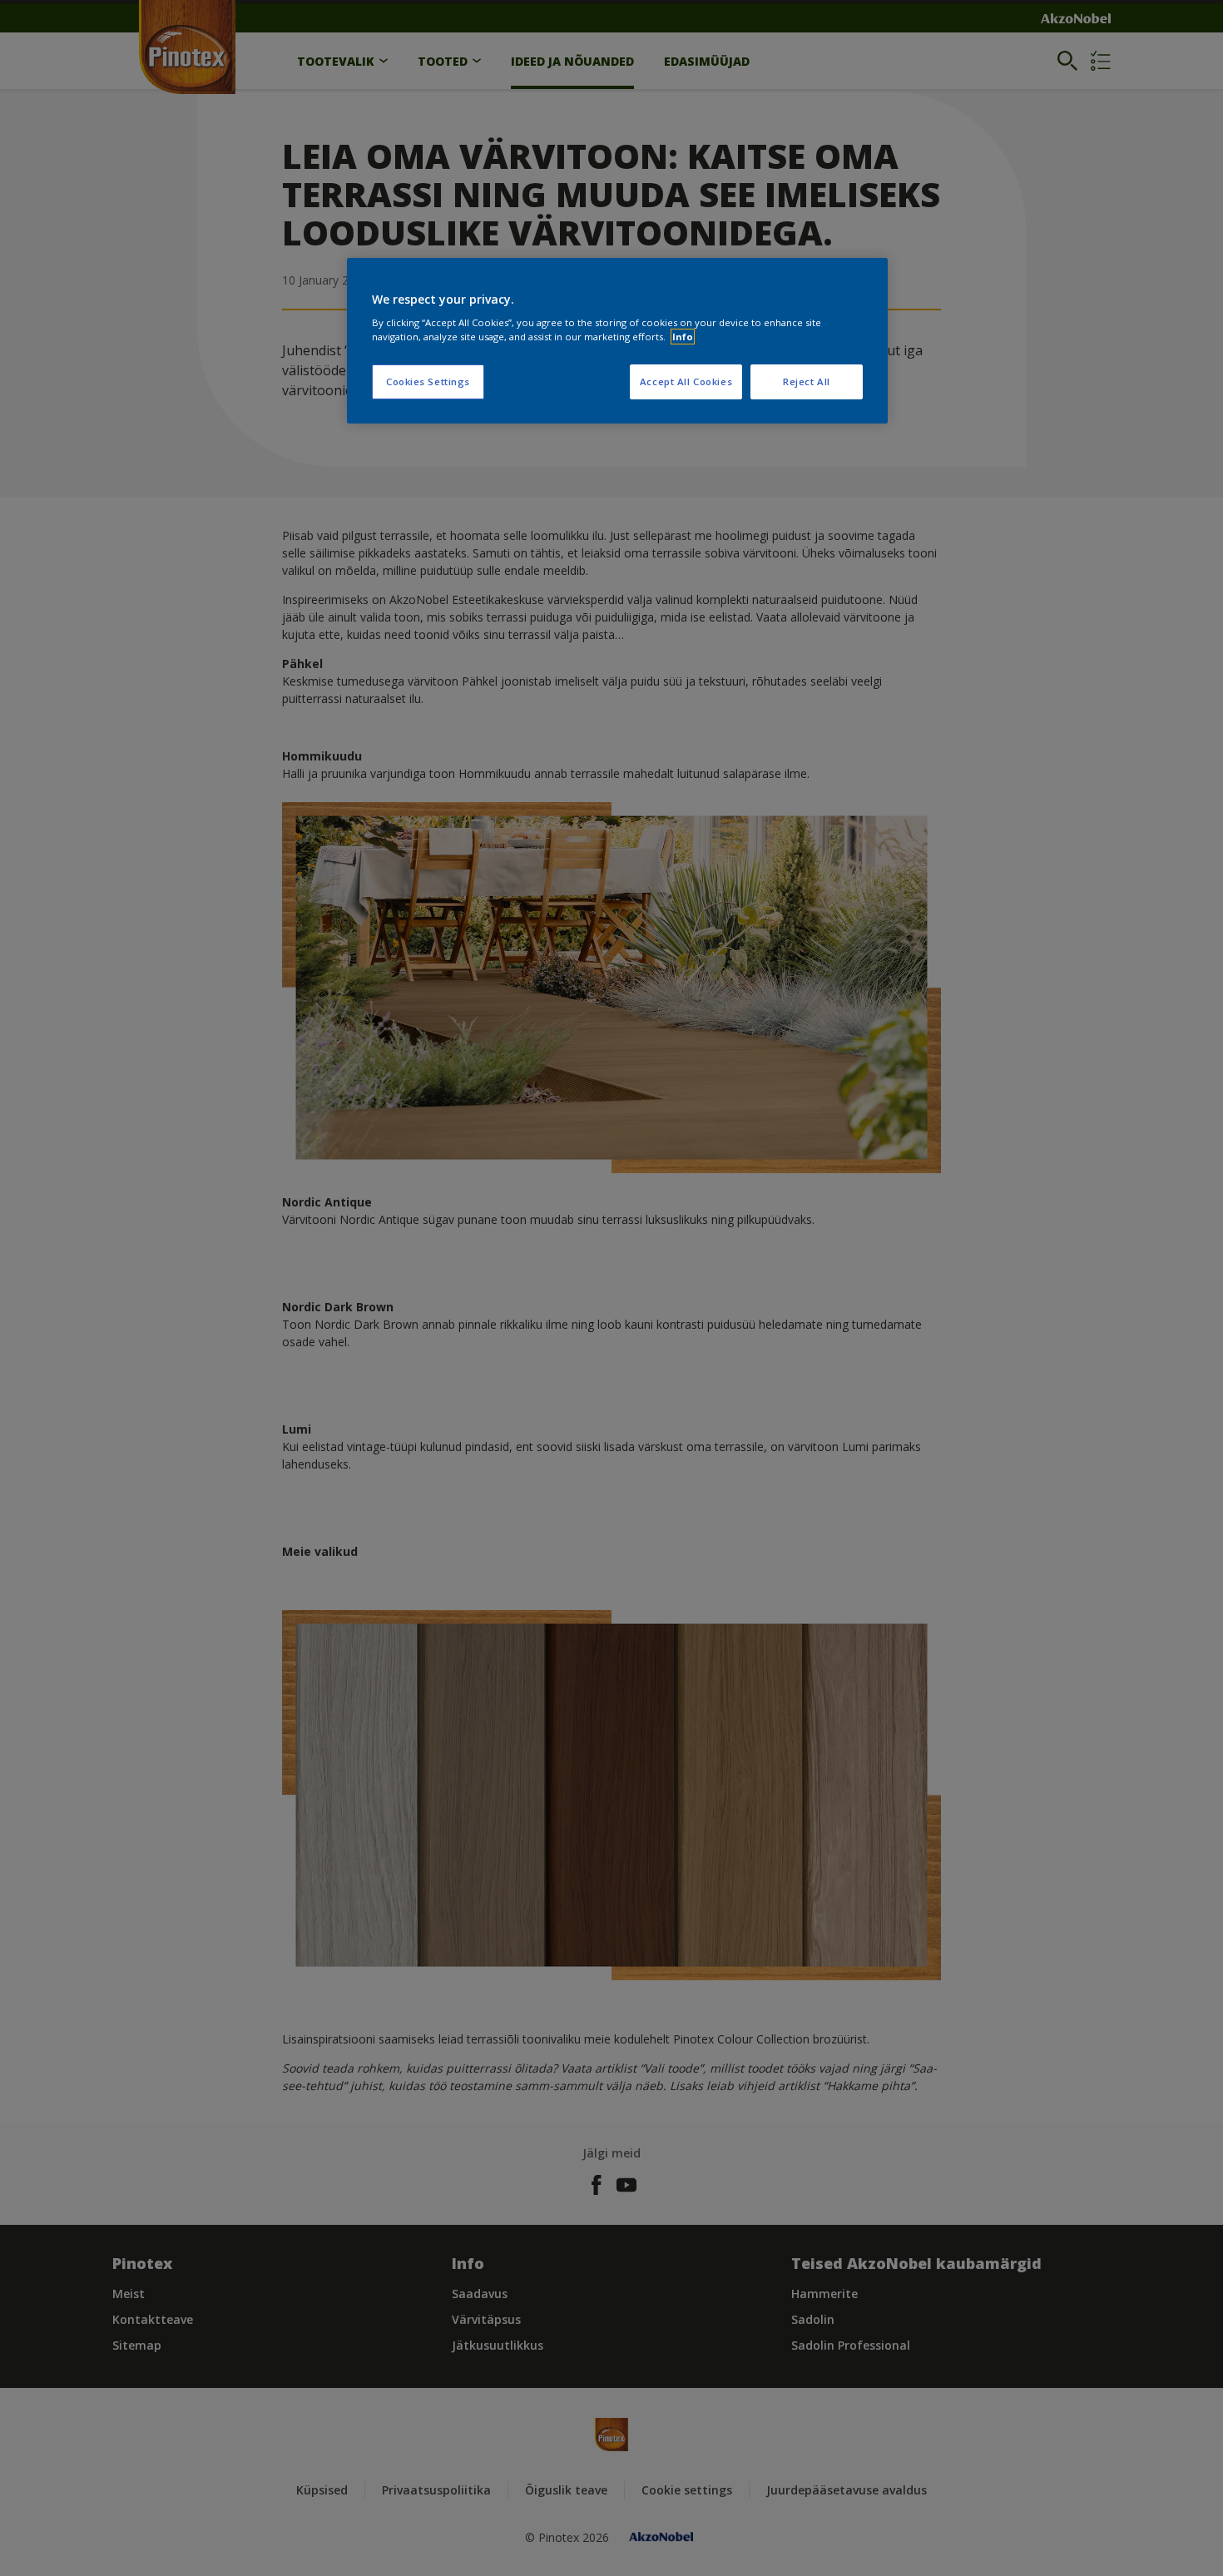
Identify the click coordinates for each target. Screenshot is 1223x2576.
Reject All (807, 381)
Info (683, 337)
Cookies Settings (428, 381)
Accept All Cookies (686, 381)
